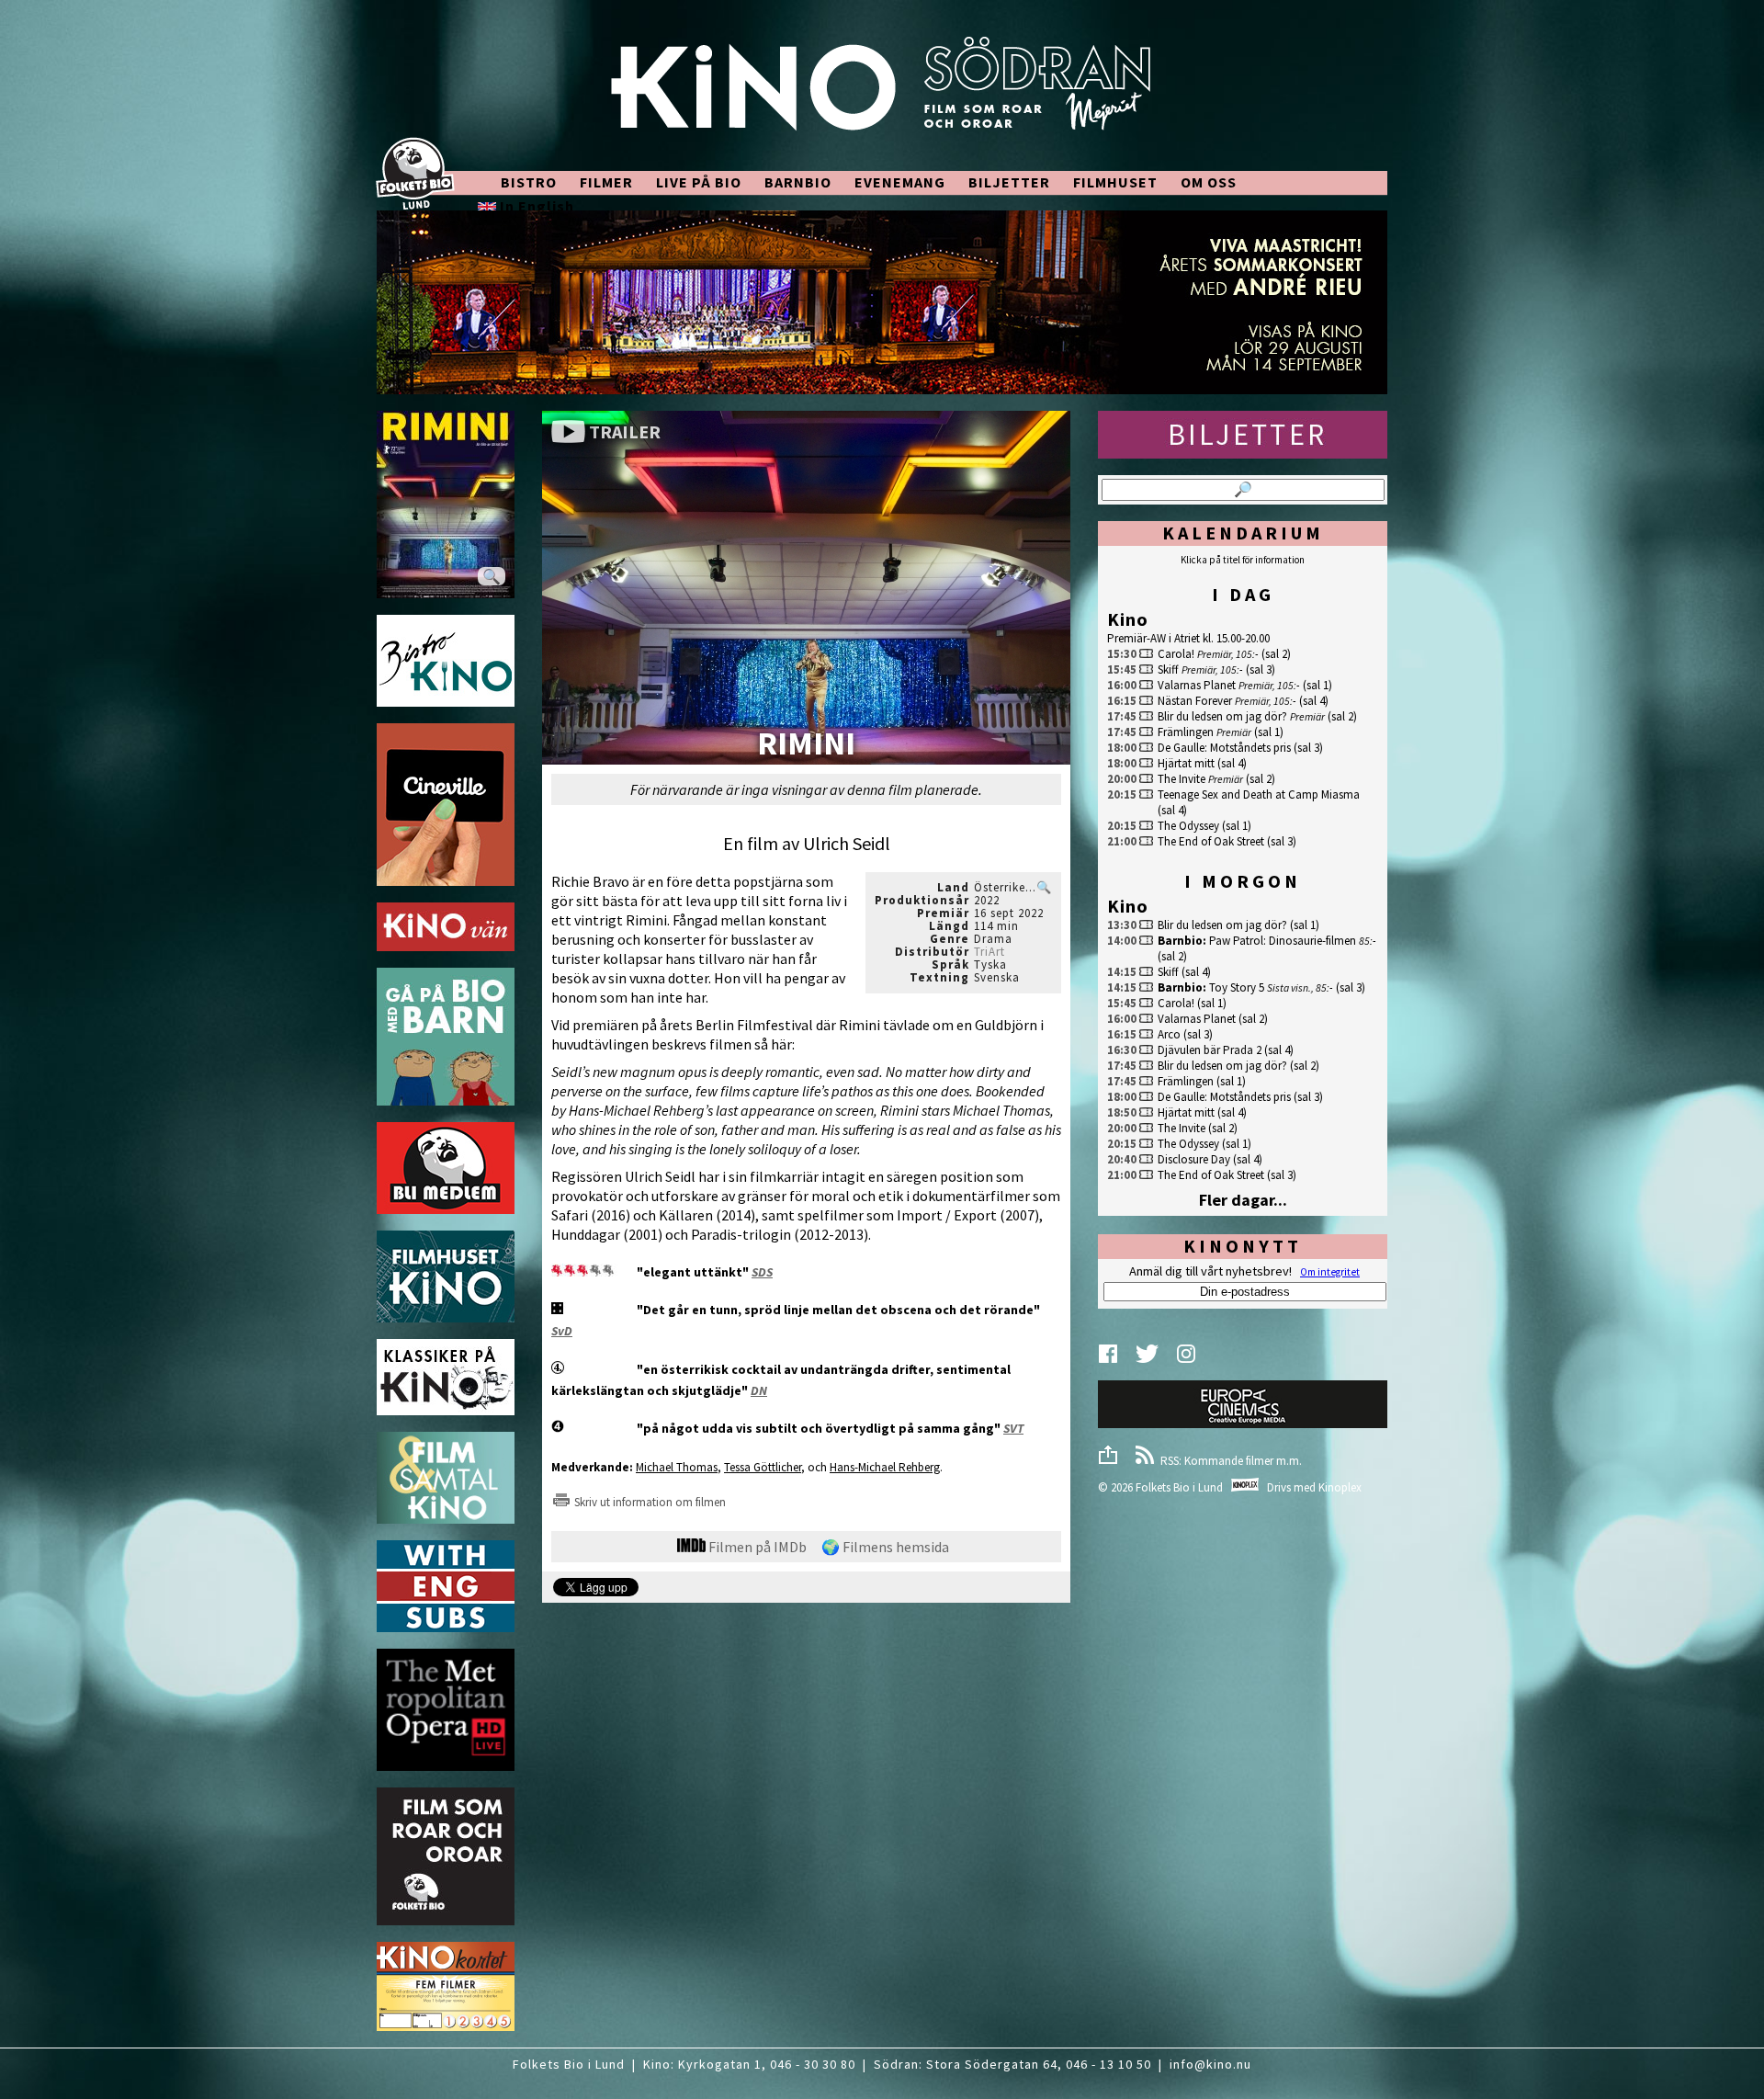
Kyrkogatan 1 (720, 2064)
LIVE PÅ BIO (699, 182)
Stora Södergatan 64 (992, 2064)
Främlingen (1186, 732)
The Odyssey (1188, 826)
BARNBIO (798, 182)
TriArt (989, 952)
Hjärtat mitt (1186, 763)
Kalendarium (1243, 533)
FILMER (606, 182)
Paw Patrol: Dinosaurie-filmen (1283, 941)
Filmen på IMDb (756, 1547)
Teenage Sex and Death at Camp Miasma (1259, 794)
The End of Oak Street (1211, 841)
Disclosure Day (1194, 1159)
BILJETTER (1009, 182)
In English (535, 206)
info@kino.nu (1210, 2064)
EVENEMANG (900, 182)
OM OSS (1209, 182)
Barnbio (1180, 941)
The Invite (1182, 779)
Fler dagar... (1243, 1200)
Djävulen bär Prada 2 (1210, 1050)
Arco (1169, 1034)
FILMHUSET (1115, 182)
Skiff (1168, 669)
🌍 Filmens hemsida (885, 1547)
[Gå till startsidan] (882, 94)
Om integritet (1330, 1272)
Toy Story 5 (1237, 987)
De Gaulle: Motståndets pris (1224, 748)
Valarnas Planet (1197, 685)
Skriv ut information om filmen (649, 1502)
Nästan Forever (1195, 701)
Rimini (806, 745)
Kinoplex (1340, 1487)
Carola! (1176, 654)
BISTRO (529, 182)
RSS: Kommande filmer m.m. (1228, 1461)
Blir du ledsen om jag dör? (1222, 716)
